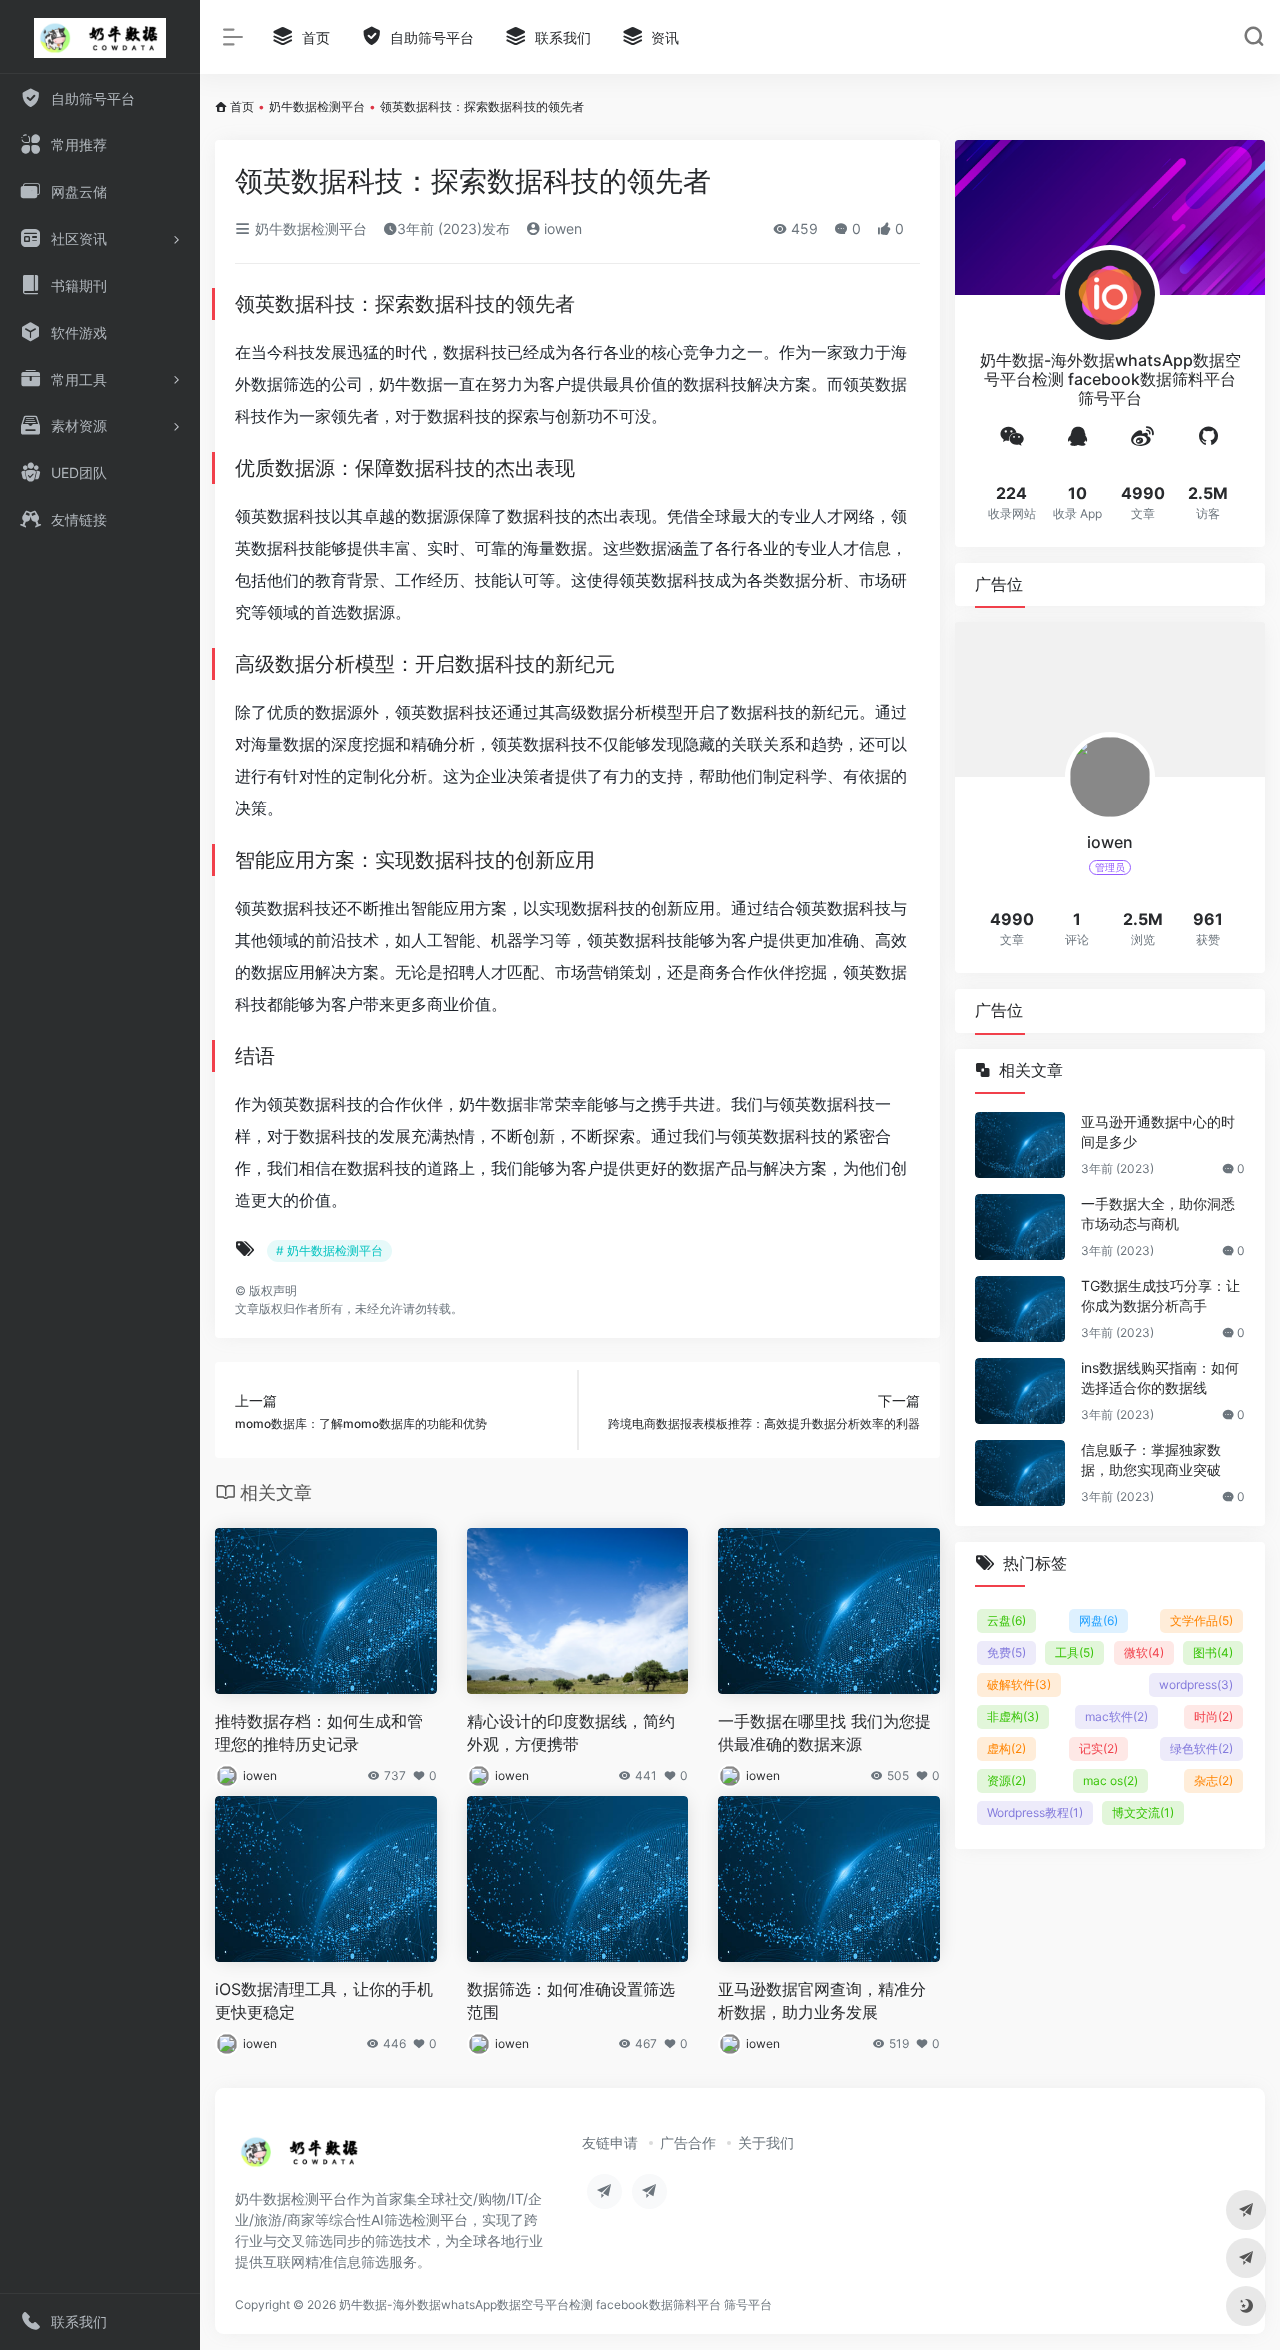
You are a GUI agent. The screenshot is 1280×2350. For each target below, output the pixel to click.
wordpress (1196, 1684)
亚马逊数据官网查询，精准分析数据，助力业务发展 (822, 2000)
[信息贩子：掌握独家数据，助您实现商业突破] (1020, 1473)
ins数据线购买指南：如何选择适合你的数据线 (1160, 1377)
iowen (561, 228)
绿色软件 (1201, 1748)
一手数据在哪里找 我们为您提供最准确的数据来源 (824, 1732)
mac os (1110, 1780)
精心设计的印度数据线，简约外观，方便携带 (571, 1732)
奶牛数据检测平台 (317, 106)
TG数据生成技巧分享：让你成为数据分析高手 (1160, 1295)
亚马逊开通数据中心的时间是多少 (1158, 1131)
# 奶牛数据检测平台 (329, 1250)
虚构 (1006, 1748)
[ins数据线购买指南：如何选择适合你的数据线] (1020, 1391)
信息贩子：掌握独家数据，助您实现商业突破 (1151, 1459)
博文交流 (1143, 1812)
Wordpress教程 (1035, 1812)
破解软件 (1019, 1684)
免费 (1006, 1652)
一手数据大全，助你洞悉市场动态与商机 (1158, 1213)
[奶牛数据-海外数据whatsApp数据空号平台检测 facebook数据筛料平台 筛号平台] (300, 2158)
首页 (242, 106)
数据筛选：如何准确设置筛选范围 (571, 2000)
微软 (1144, 1652)
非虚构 (1013, 1716)
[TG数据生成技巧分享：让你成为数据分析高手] (1020, 1309)
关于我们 (766, 2142)
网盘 (1098, 1620)
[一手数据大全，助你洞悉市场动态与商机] (1020, 1227)
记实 (1098, 1748)
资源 (1006, 1780)
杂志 (1213, 1780)
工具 (1074, 1652)
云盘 (1006, 1620)
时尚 (1213, 1716)
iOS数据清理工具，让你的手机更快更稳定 (324, 2000)
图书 (1213, 1652)
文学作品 (1201, 1620)
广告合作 (688, 2142)
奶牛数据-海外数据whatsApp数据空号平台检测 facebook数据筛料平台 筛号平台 (555, 2304)
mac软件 (1116, 1716)
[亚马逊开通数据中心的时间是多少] (1020, 1145)
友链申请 (610, 2142)
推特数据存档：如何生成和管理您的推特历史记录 (319, 1732)
